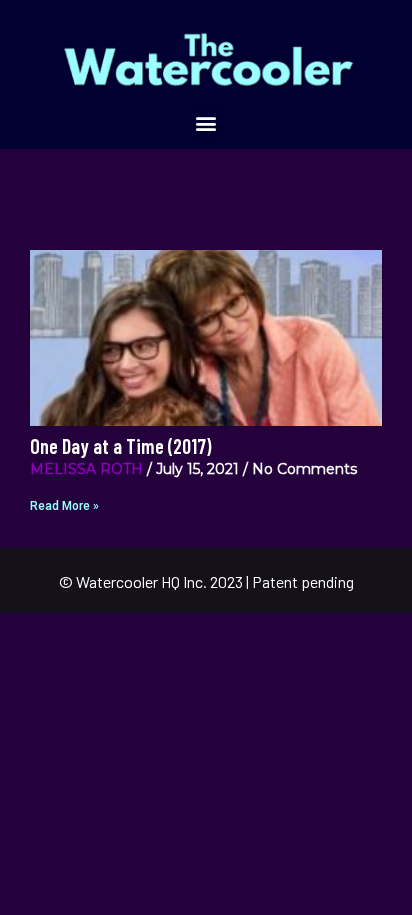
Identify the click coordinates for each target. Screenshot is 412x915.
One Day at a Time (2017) (120, 446)
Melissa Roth (86, 469)
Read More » (64, 506)
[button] (206, 122)
